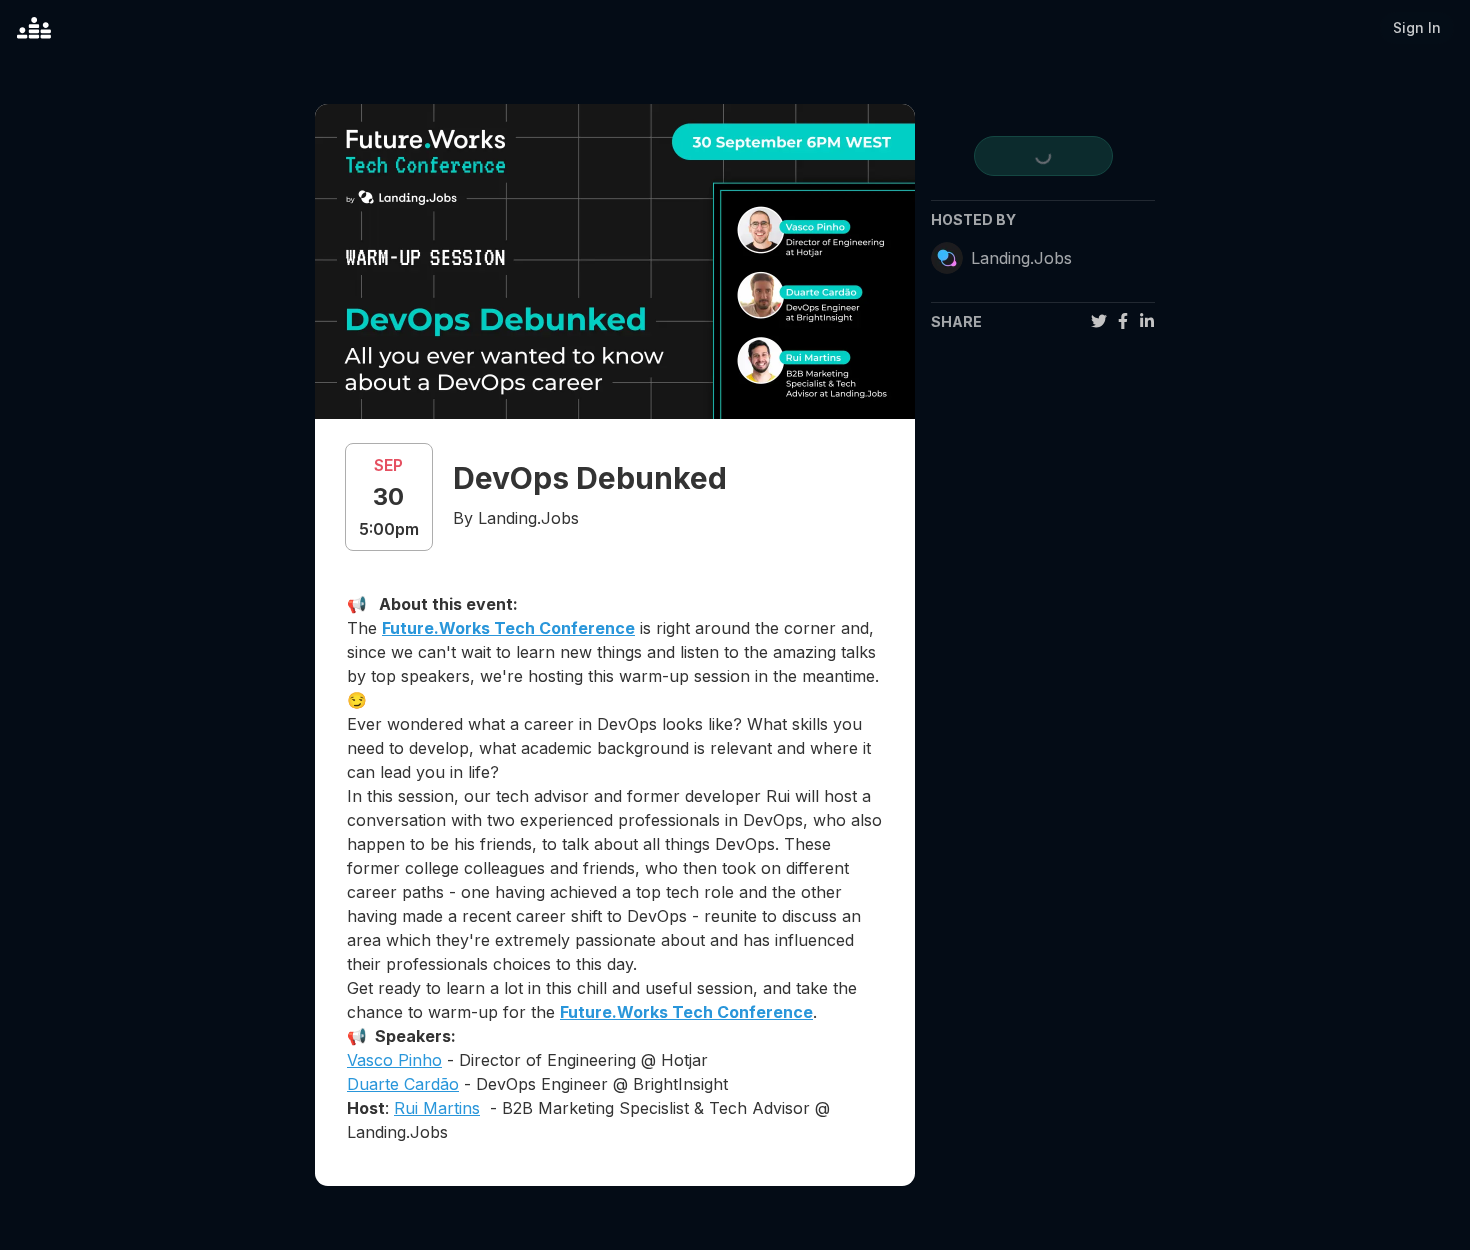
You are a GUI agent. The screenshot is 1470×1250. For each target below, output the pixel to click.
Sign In (1417, 27)
